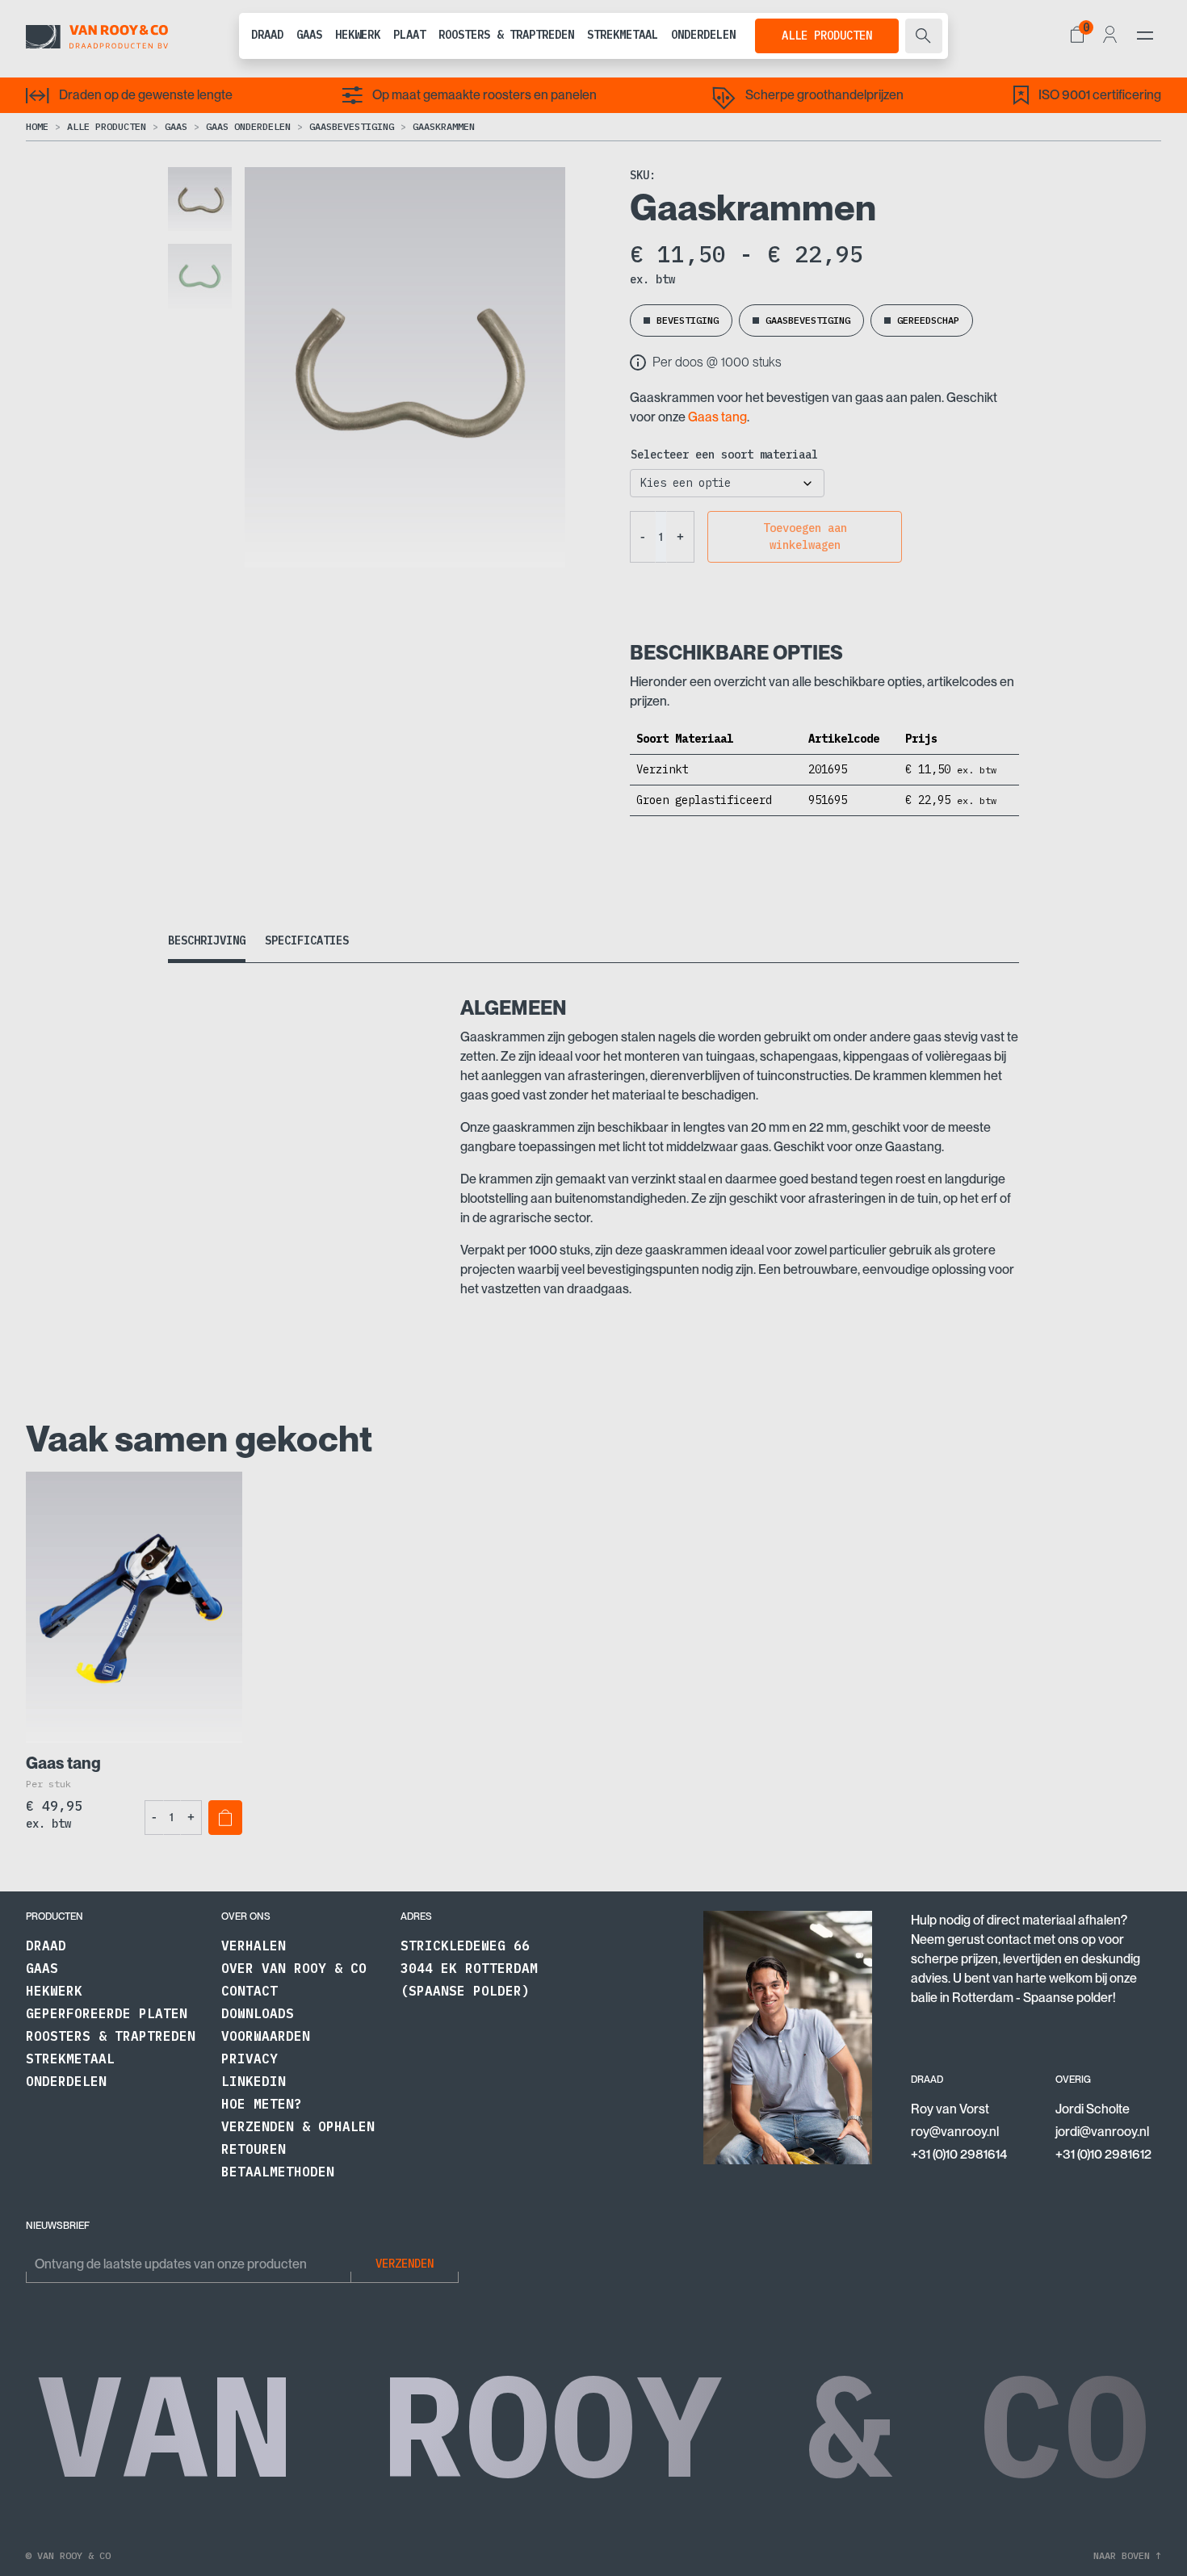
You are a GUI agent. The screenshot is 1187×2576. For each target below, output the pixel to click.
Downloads (258, 2013)
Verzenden (405, 2264)
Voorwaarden (266, 2036)
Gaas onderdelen (248, 126)
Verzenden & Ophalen (298, 2126)
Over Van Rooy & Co (294, 1968)
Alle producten (827, 36)
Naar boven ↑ (1127, 2555)
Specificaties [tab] (307, 940)
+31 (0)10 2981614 (959, 2154)
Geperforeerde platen (107, 2013)
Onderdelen (703, 35)
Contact (250, 1991)
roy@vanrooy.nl (955, 2132)
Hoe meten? (262, 2104)
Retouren (254, 2149)
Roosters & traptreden (506, 35)
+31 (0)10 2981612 (1103, 2154)
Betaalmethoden (278, 2172)
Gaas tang (717, 417)
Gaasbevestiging (352, 126)
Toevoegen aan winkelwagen (805, 536)
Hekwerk (358, 35)
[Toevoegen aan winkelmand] (225, 1818)
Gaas (309, 35)
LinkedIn (254, 2081)
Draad (267, 35)
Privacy (250, 2059)
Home (37, 126)
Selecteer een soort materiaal (724, 454)
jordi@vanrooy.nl (1102, 2132)
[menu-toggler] (1145, 36)
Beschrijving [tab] (207, 940)
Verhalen (254, 1946)
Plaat (409, 35)
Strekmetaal (623, 35)
